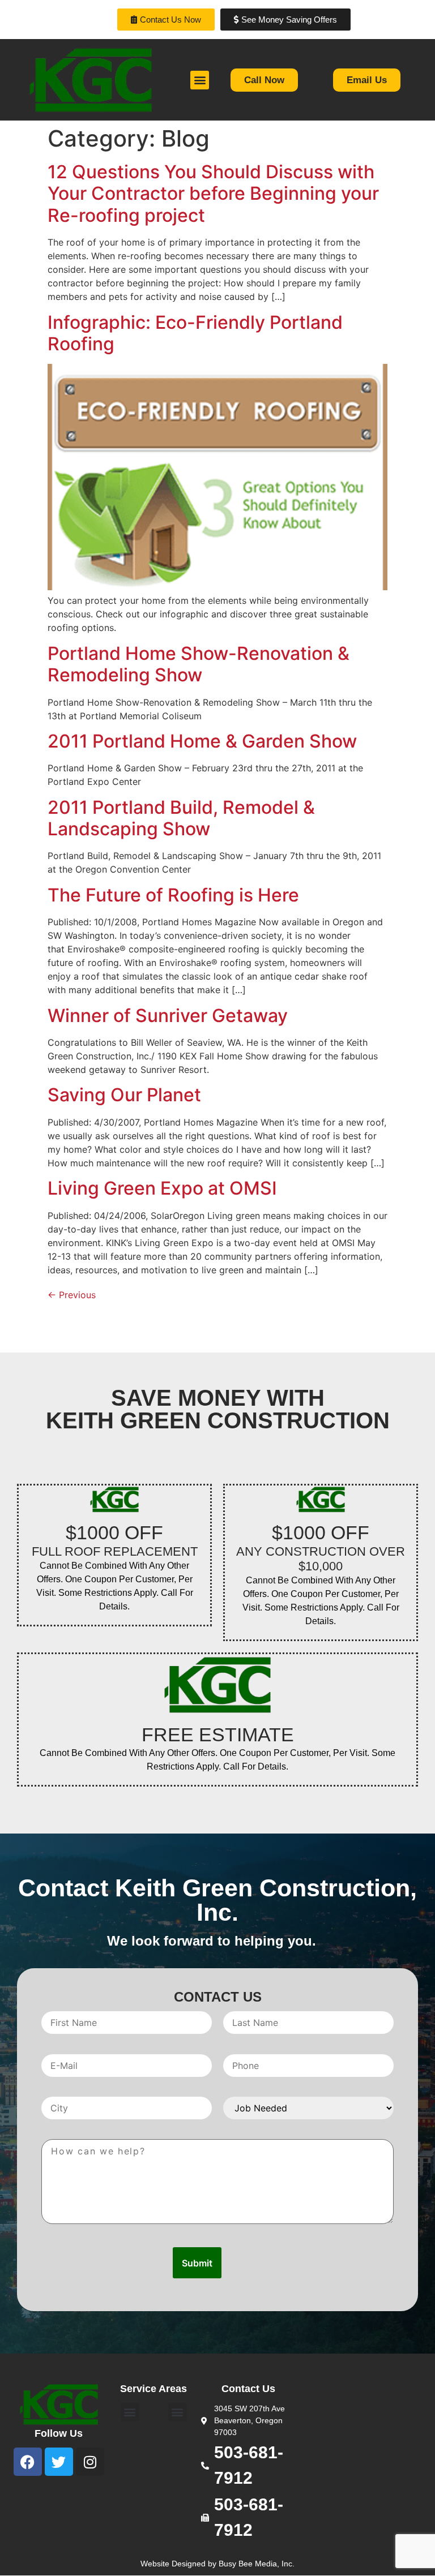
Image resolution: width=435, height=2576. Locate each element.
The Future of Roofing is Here (173, 895)
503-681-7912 (249, 2465)
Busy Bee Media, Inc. (257, 2564)
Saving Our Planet (124, 1095)
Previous (72, 1295)
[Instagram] (90, 2462)
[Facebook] (28, 2462)
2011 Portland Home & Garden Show (202, 741)
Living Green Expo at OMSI (162, 1188)
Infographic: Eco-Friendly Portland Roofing (195, 333)
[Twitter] (59, 2462)
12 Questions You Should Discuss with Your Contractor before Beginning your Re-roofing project (213, 194)
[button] (200, 80)
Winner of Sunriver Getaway (168, 1016)
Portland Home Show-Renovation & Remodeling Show (199, 664)
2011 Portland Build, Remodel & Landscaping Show (181, 818)
